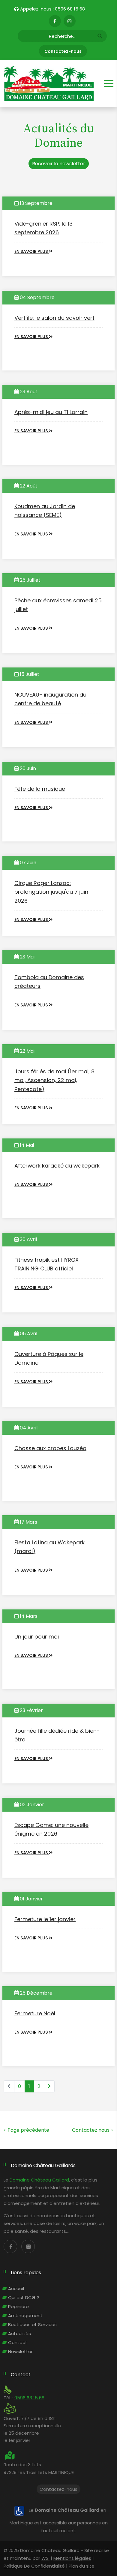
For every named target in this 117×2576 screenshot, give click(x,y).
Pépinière (18, 2306)
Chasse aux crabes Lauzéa (50, 1448)
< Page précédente (26, 2130)
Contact (18, 2342)
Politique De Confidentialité (34, 2566)
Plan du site (82, 2566)
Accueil (16, 2288)
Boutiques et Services (32, 2324)
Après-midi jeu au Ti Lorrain (51, 412)
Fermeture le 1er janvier (45, 1919)
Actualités (19, 2333)
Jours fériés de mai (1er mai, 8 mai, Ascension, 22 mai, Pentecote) (54, 1080)
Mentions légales (72, 2558)
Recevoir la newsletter (59, 164)
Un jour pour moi (37, 1637)
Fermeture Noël (35, 2013)
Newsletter (20, 2351)
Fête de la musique (40, 789)
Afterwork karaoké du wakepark (57, 1166)
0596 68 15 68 (70, 9)
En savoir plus (32, 251)
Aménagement (25, 2315)
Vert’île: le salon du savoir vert (54, 318)
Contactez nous (93, 2130)
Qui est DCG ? (24, 2297)
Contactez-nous (63, 51)
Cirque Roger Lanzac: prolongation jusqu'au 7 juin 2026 (51, 892)
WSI (45, 2558)
